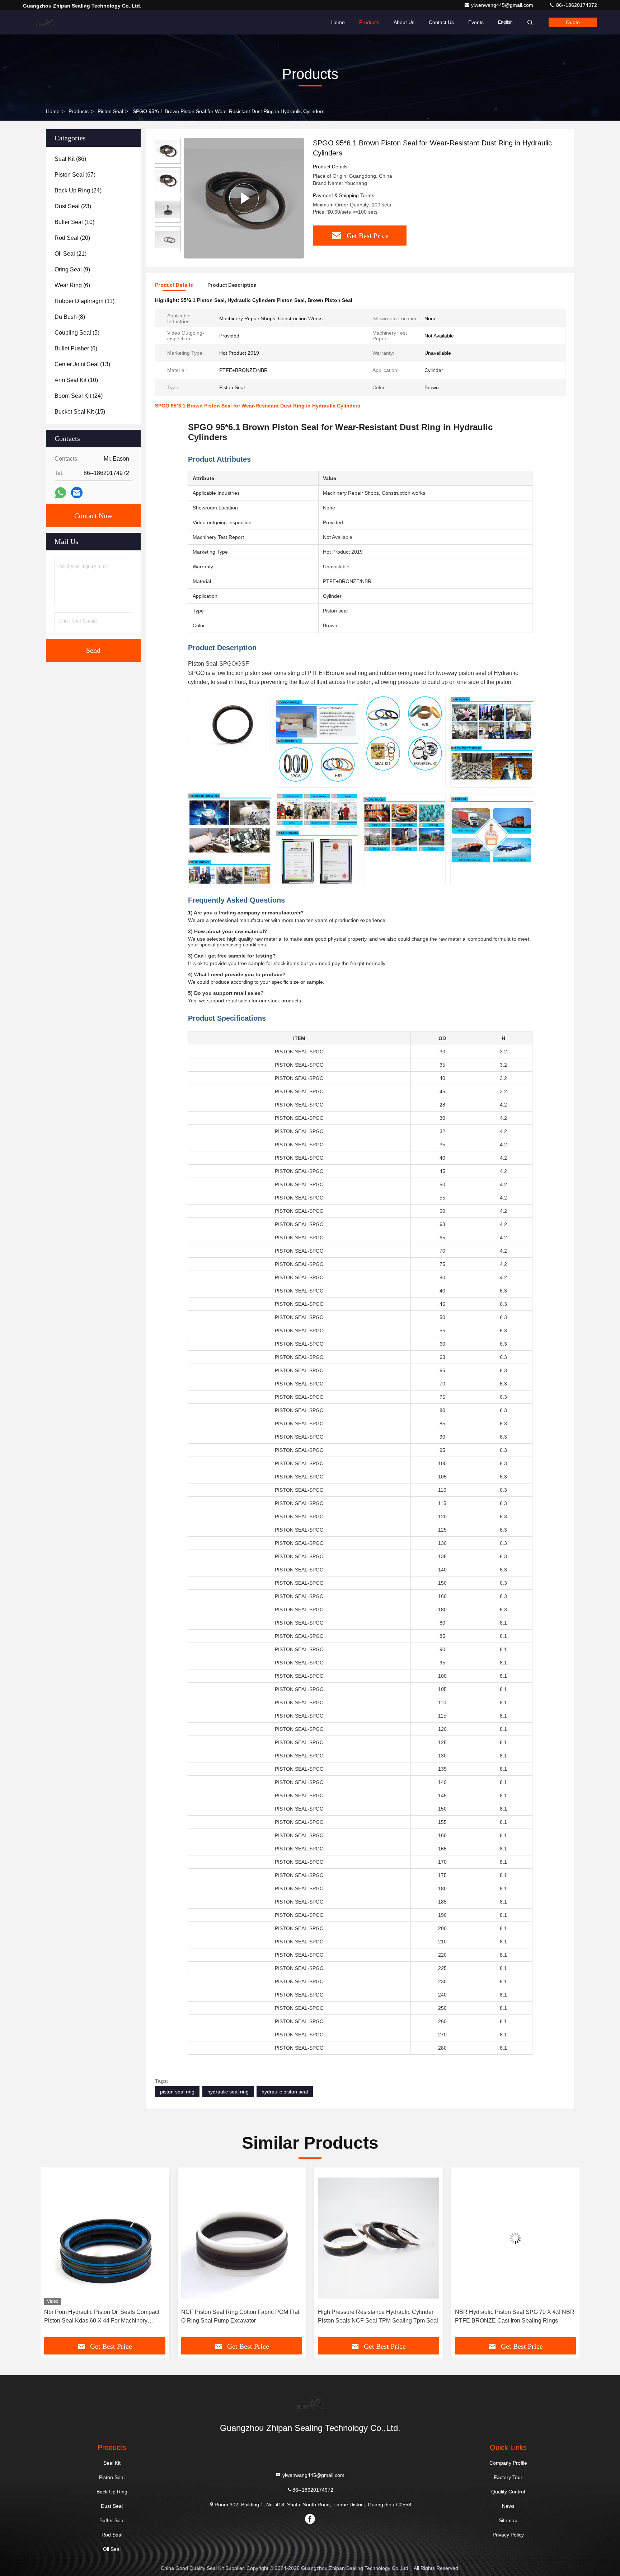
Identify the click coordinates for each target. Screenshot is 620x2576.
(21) (71, 254)
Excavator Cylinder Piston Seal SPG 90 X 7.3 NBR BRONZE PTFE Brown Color (513, 2316)
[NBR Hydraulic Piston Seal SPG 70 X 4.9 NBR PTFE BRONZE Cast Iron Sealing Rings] (379, 2238)
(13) (82, 364)
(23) (73, 206)
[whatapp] (60, 493)
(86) (70, 159)
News (508, 2506)
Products (369, 22)
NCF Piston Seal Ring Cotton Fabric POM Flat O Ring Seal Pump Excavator (103, 2316)
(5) (77, 333)
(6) (72, 285)
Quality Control (508, 2492)
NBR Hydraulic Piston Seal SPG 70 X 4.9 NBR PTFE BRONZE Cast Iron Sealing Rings (378, 2316)
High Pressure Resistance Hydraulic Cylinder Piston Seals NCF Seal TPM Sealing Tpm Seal (241, 2316)
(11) (84, 301)
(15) (80, 412)
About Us (404, 22)
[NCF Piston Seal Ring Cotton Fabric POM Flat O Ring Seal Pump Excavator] (105, 2238)
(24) (78, 190)
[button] (53, 2255)
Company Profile (508, 2463)
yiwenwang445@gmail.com (503, 5)
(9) (72, 269)
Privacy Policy (508, 2535)
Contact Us (441, 22)
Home (338, 22)
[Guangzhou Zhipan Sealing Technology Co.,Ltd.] (46, 22)
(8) (70, 317)
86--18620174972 (576, 5)
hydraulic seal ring (228, 2092)
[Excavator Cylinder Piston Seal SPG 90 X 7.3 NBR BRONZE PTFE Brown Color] (516, 2238)
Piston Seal (110, 111)
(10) (74, 222)
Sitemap (508, 2520)
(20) (72, 238)
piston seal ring (177, 2092)
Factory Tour (508, 2477)
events (476, 22)
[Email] (77, 493)
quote (573, 22)
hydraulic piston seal (285, 2092)
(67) (75, 175)
